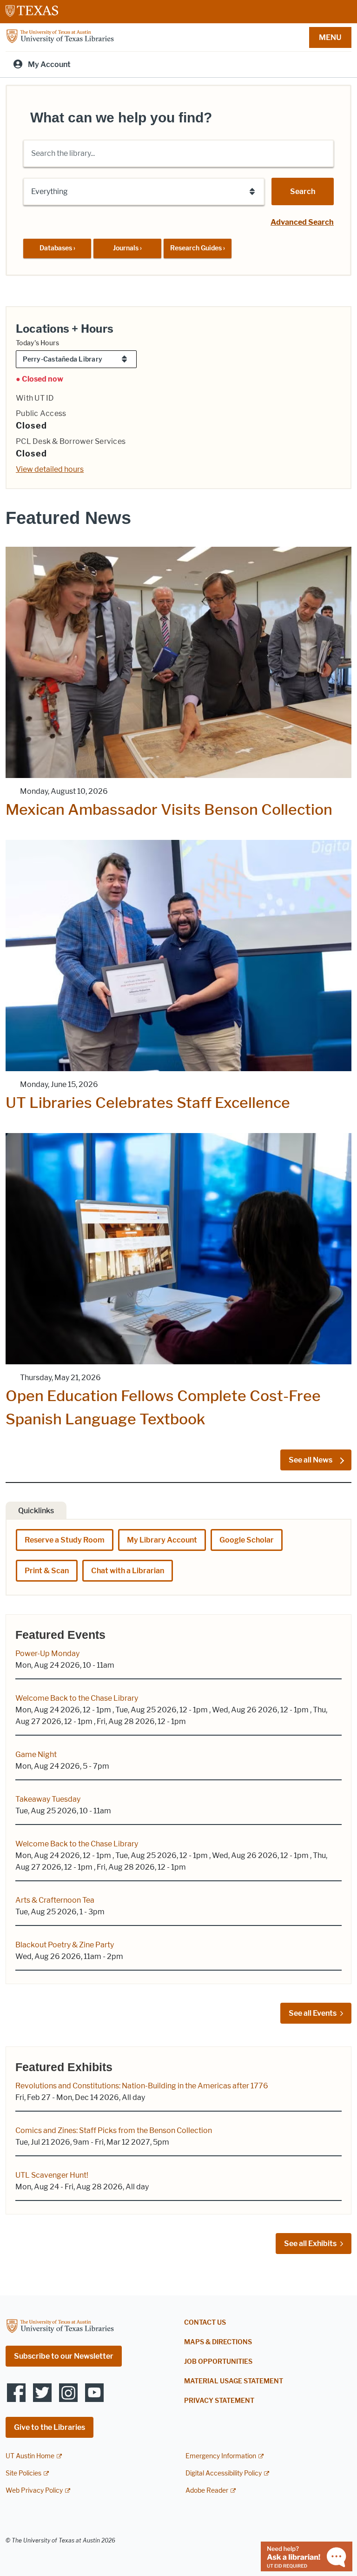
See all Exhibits (310, 2244)
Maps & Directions (218, 2342)
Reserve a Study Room (65, 1540)
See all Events (313, 2013)
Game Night (36, 1754)
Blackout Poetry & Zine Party (65, 1945)
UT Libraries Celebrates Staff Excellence (148, 1103)
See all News (311, 1460)
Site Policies (23, 2473)
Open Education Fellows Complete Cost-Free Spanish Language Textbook (163, 1407)
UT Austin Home (30, 2456)
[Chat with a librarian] (307, 2556)
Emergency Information (221, 2456)
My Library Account (162, 1540)
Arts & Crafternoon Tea (55, 1900)
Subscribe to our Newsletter (64, 2356)
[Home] (60, 37)
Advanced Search (302, 222)
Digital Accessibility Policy (224, 2473)
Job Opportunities (218, 2362)
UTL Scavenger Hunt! (52, 2175)
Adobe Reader (207, 2491)
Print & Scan (47, 1571)
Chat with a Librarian (128, 1571)
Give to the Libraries (50, 2427)
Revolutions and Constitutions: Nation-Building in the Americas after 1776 (142, 2086)
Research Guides (198, 248)
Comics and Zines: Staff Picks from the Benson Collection (114, 2130)
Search (303, 191)
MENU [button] (330, 37)
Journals (127, 248)
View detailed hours (50, 469)
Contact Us (205, 2323)
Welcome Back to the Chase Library (77, 1698)
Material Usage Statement (234, 2381)
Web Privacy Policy (34, 2491)
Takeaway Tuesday (48, 1799)
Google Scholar (247, 1540)
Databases (57, 248)
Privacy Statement (219, 2401)
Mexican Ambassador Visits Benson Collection (169, 809)
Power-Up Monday (47, 1654)
